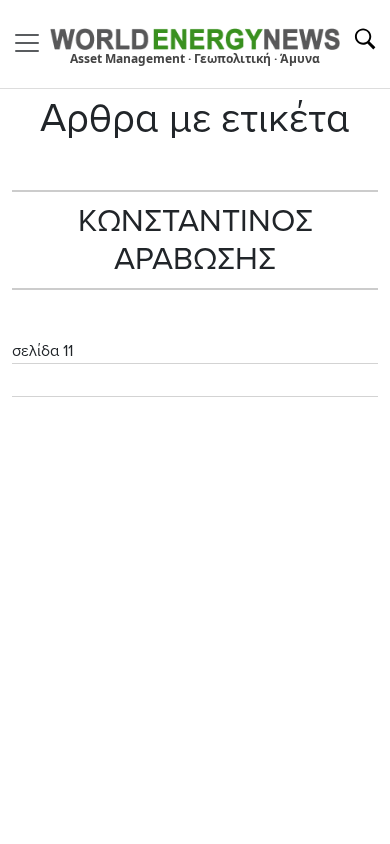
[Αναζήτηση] (365, 39)
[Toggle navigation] (33, 43)
